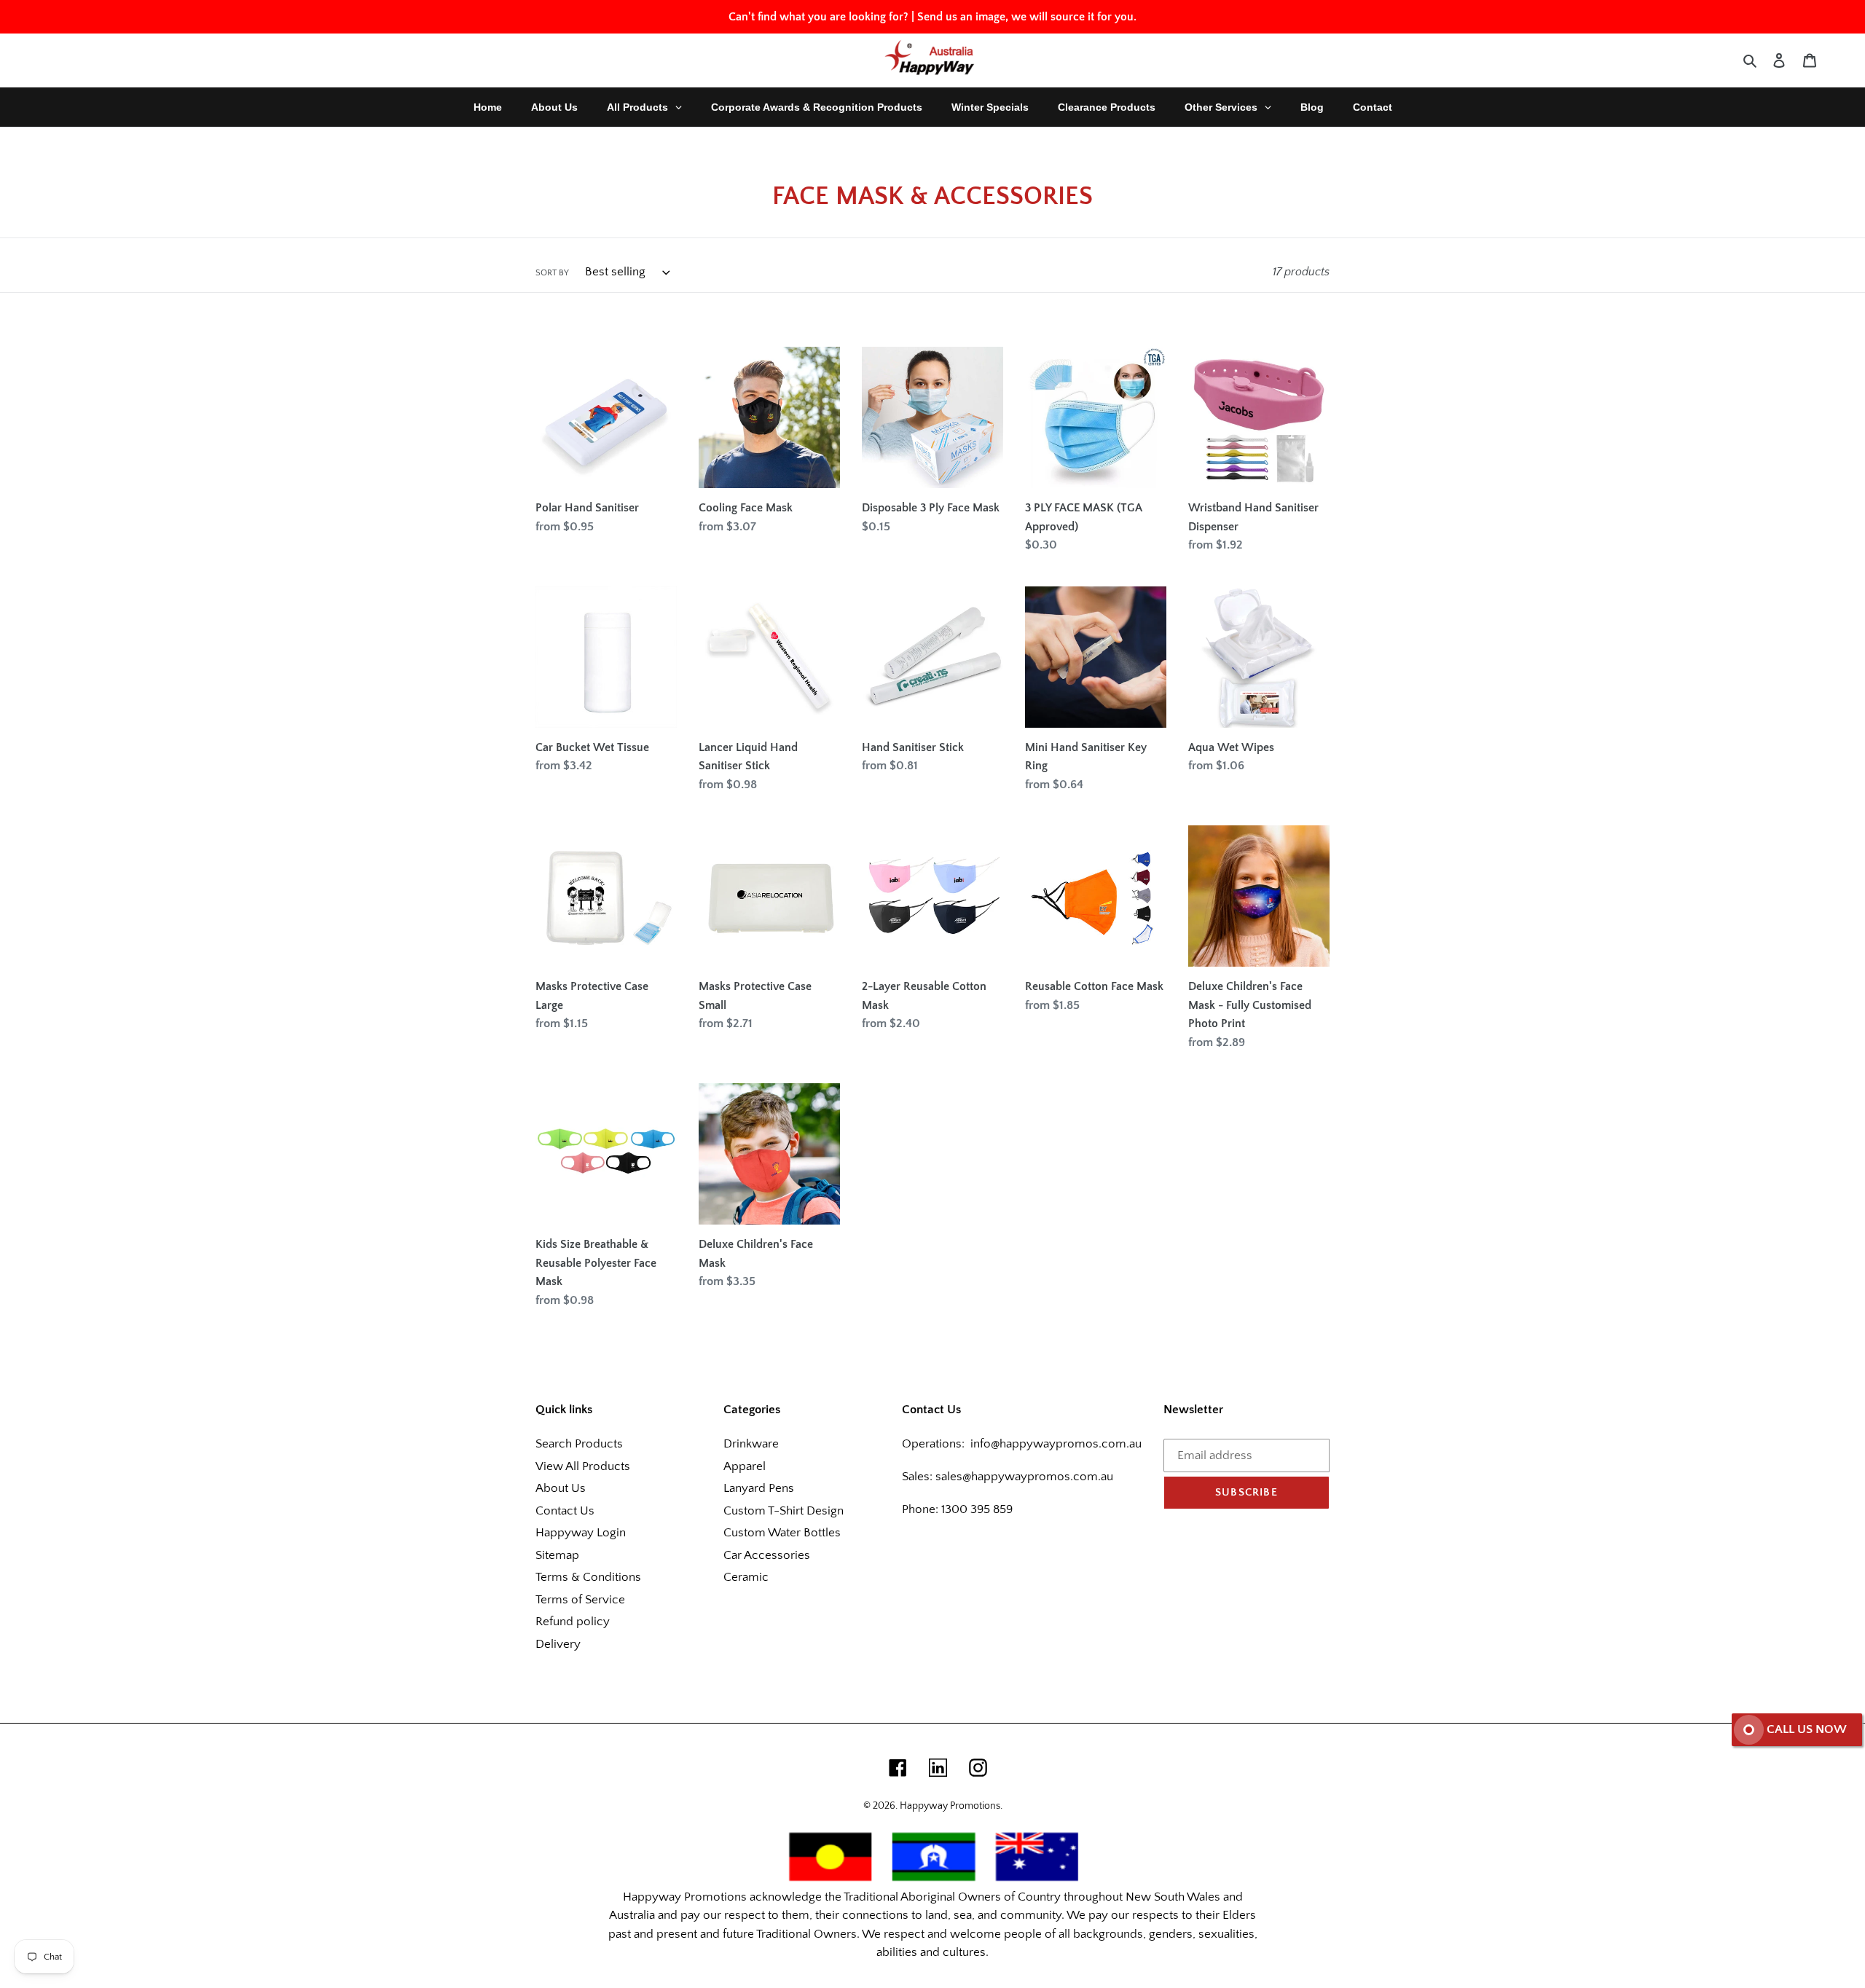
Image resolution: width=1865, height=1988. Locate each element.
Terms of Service (580, 1600)
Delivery (558, 1644)
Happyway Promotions (950, 1806)
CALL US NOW (1807, 1729)
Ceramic (746, 1577)
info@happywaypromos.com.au (1056, 1444)
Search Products (579, 1444)
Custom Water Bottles (782, 1533)
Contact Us (565, 1511)
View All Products (583, 1466)
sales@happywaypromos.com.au (1024, 1477)
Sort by (552, 273)
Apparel (745, 1466)
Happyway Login (581, 1533)
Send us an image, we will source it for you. (1027, 17)
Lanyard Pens (759, 1488)
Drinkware (751, 1444)
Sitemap (557, 1555)
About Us (561, 1488)
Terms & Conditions (588, 1577)
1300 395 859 (975, 1509)
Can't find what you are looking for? (818, 17)
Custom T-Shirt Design (784, 1511)
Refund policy (573, 1622)
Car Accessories (767, 1555)
